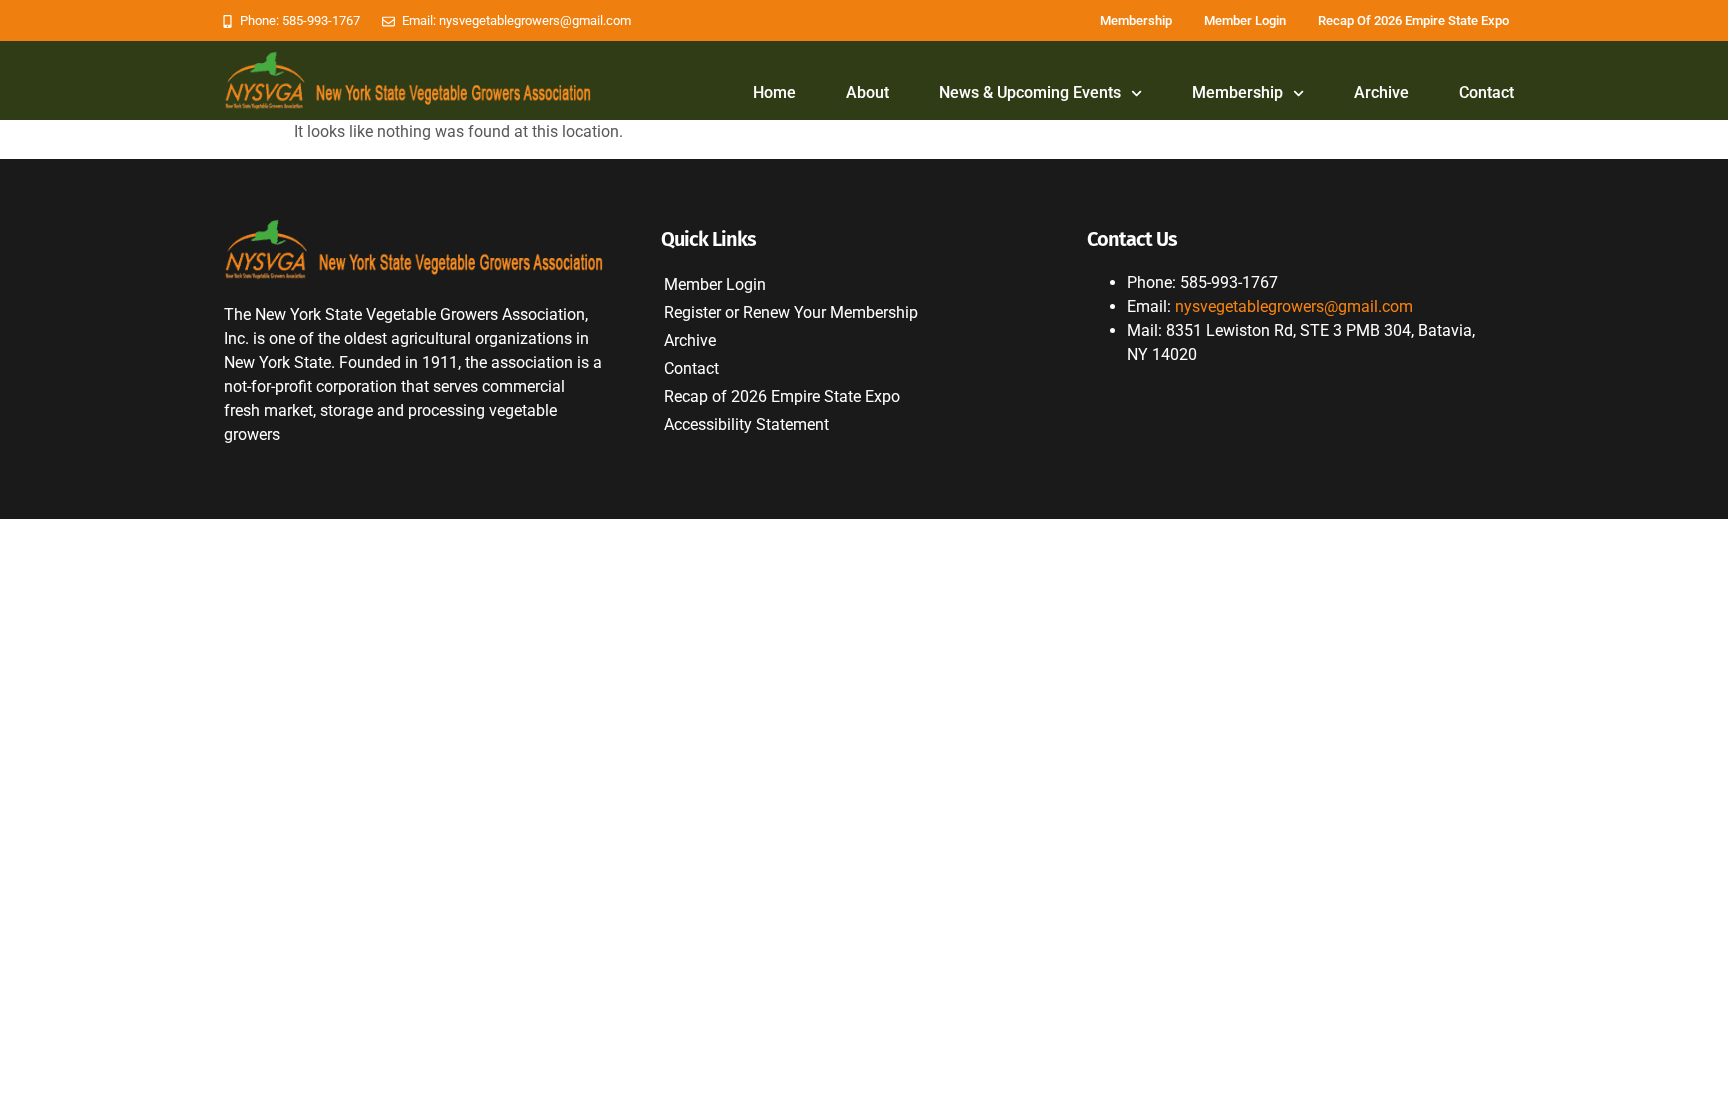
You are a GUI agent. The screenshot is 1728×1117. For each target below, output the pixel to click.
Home (774, 92)
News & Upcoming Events (1030, 92)
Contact (1486, 92)
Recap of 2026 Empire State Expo (1413, 20)
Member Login (1245, 20)
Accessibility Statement (746, 424)
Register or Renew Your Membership (791, 312)
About (867, 92)
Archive (1381, 92)
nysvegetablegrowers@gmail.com (1294, 306)
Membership (1136, 20)
